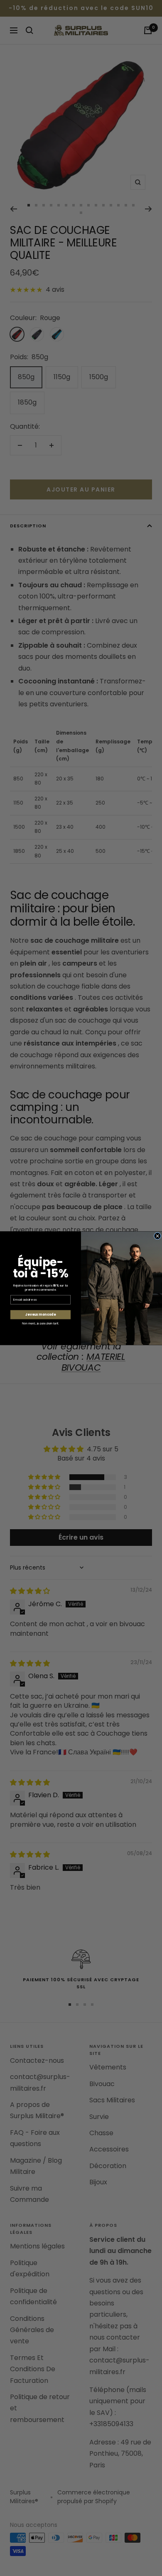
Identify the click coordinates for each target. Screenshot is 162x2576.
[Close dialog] (157, 1236)
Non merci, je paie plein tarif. (40, 1323)
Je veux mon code (40, 1315)
